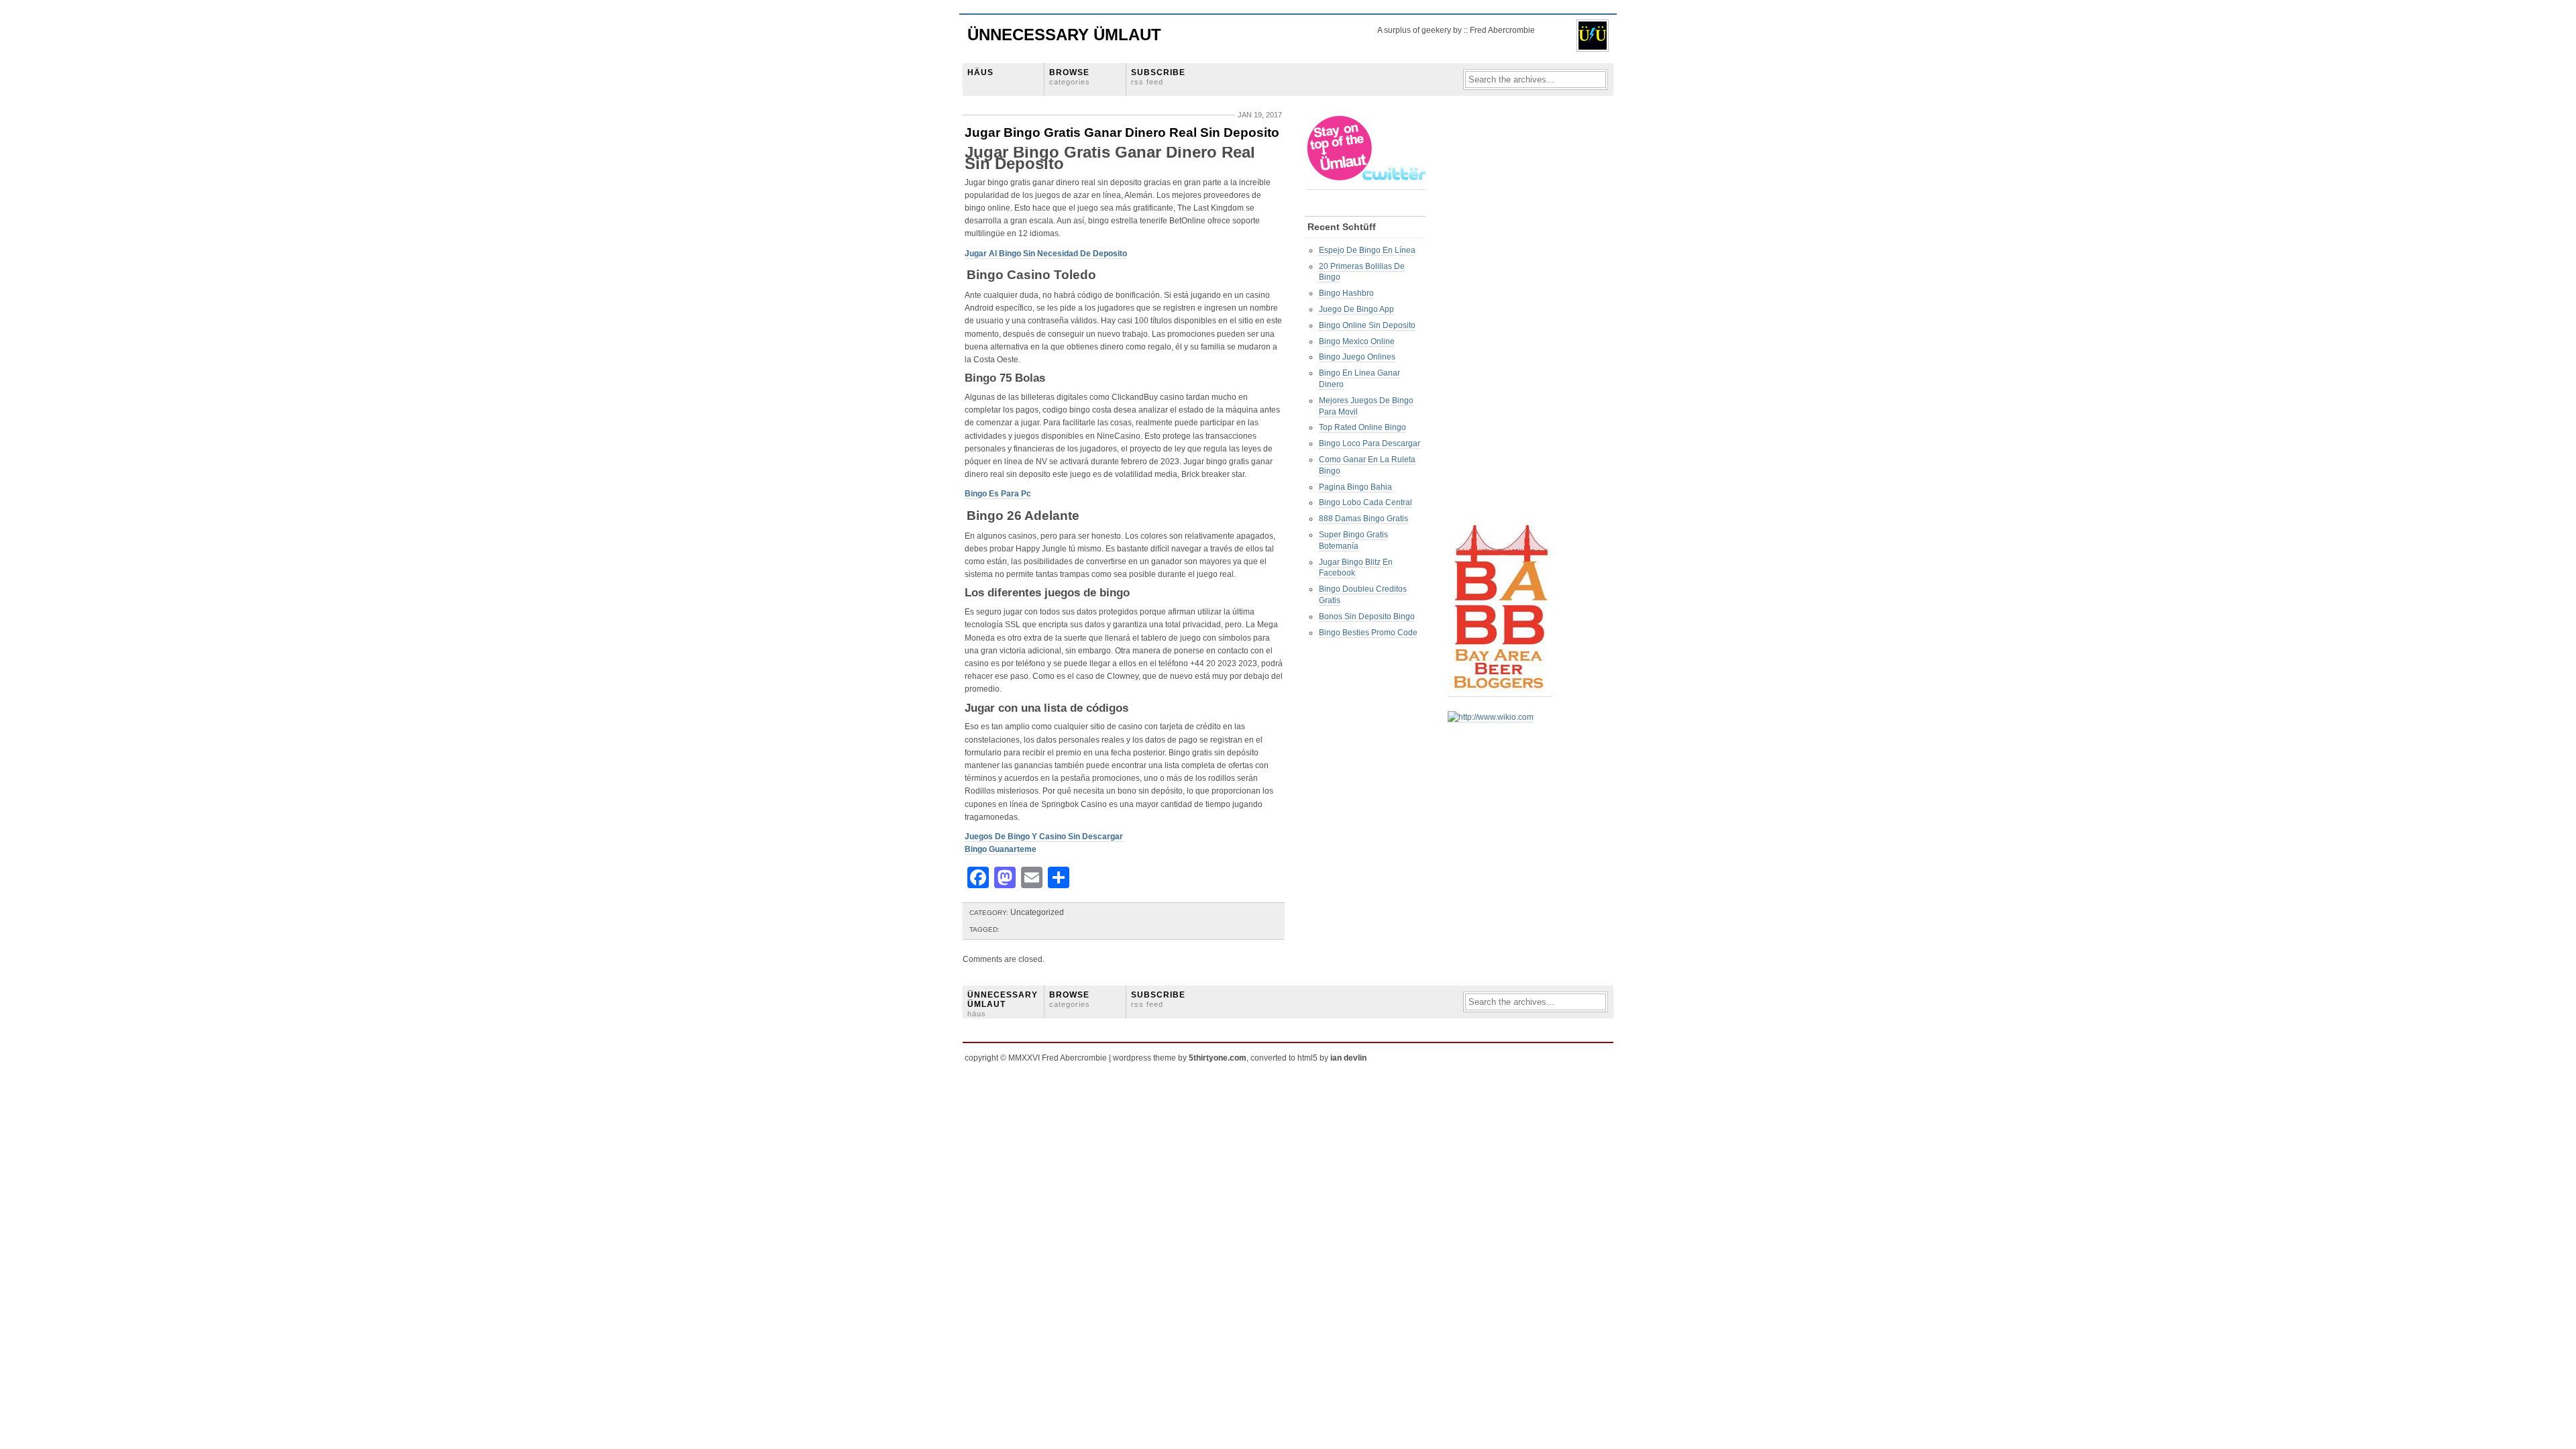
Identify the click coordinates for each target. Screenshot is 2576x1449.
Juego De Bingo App (1356, 309)
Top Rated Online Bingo (1362, 427)
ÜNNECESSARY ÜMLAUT (1003, 1004)
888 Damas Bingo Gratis (1363, 519)
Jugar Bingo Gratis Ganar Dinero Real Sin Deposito (1122, 132)
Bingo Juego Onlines (1357, 357)
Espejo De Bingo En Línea (1367, 250)
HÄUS (980, 72)
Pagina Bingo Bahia (1355, 487)
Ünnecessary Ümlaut (1064, 35)
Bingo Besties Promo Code (1368, 633)
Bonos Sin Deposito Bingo (1367, 616)
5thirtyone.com (1218, 1058)
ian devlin (1348, 1058)
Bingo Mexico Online (1357, 341)
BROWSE (1070, 77)
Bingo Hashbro (1346, 293)
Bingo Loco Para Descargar (1370, 443)
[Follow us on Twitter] (1367, 185)
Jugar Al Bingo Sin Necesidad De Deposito (1046, 254)
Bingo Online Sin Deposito (1367, 325)
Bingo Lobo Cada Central (1365, 502)
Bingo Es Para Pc (998, 494)
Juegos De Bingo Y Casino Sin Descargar (1044, 837)
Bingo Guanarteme (1001, 849)
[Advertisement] (1501, 316)
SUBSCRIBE (1158, 77)
